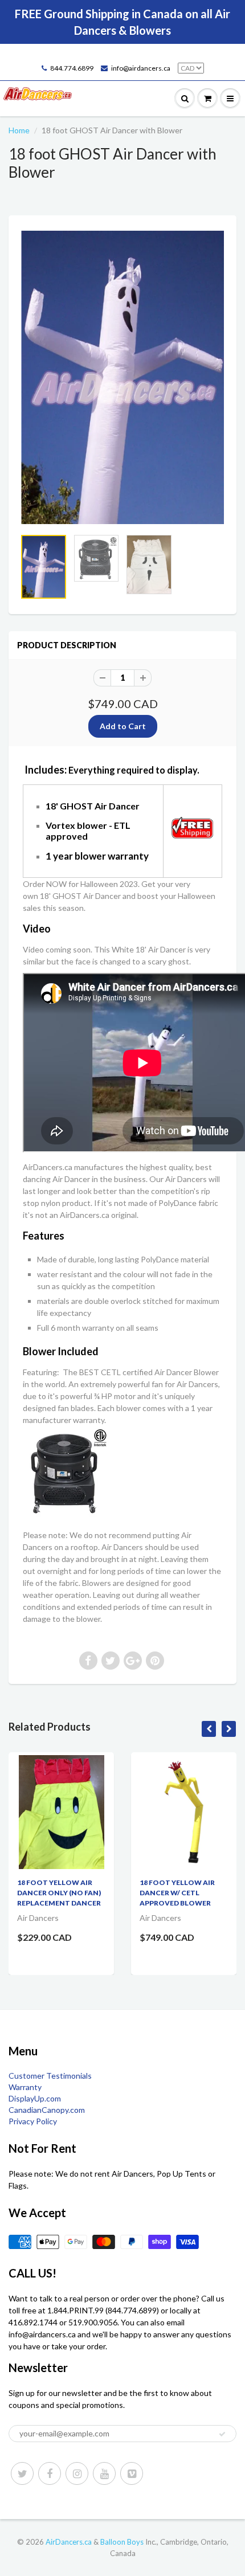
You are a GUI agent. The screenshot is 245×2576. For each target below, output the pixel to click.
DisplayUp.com (35, 2098)
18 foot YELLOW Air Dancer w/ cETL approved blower (177, 1893)
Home (19, 130)
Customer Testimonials (50, 2076)
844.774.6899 (72, 68)
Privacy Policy (33, 2121)
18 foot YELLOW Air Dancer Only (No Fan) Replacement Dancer (59, 1893)
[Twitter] (22, 2473)
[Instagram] (77, 2473)
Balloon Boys (122, 2542)
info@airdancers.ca (141, 68)
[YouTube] (104, 2473)
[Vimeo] (132, 2473)
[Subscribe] (222, 2434)
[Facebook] (50, 2473)
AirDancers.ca (69, 2542)
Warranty (25, 2087)
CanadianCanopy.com (47, 2110)
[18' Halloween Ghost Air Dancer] (122, 377)
